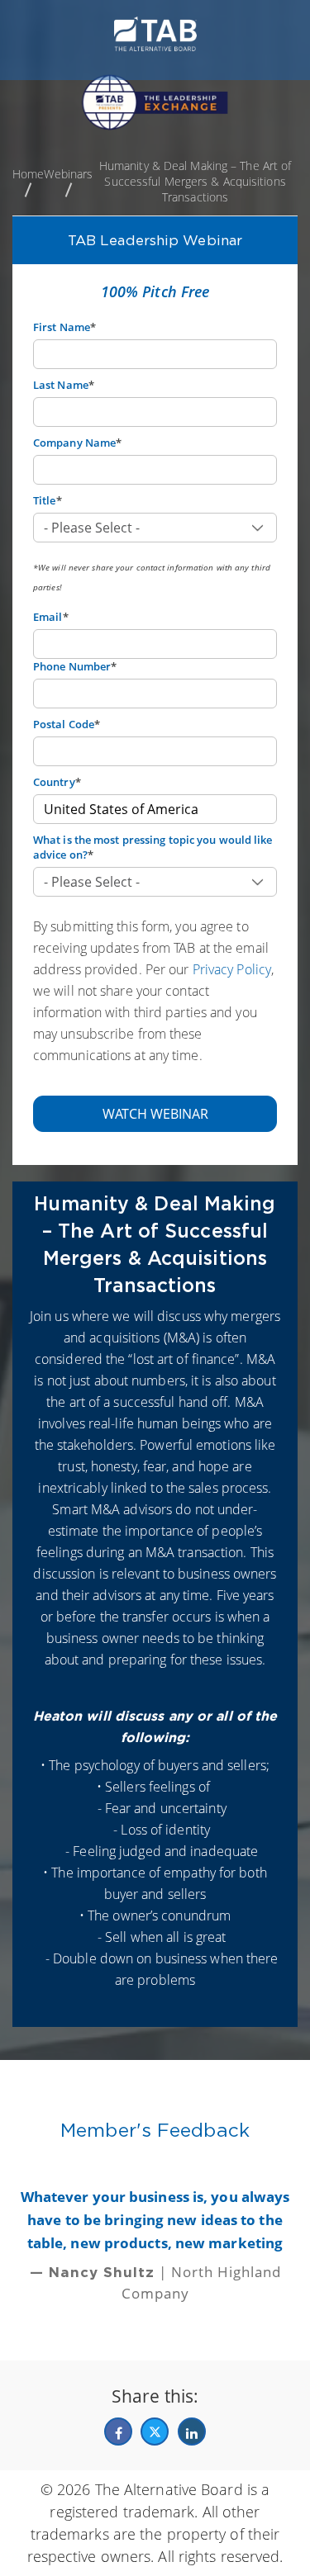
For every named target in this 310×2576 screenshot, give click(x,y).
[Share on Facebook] (118, 2432)
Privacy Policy (232, 969)
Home (28, 174)
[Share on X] (155, 2432)
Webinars (68, 174)
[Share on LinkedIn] (192, 2432)
